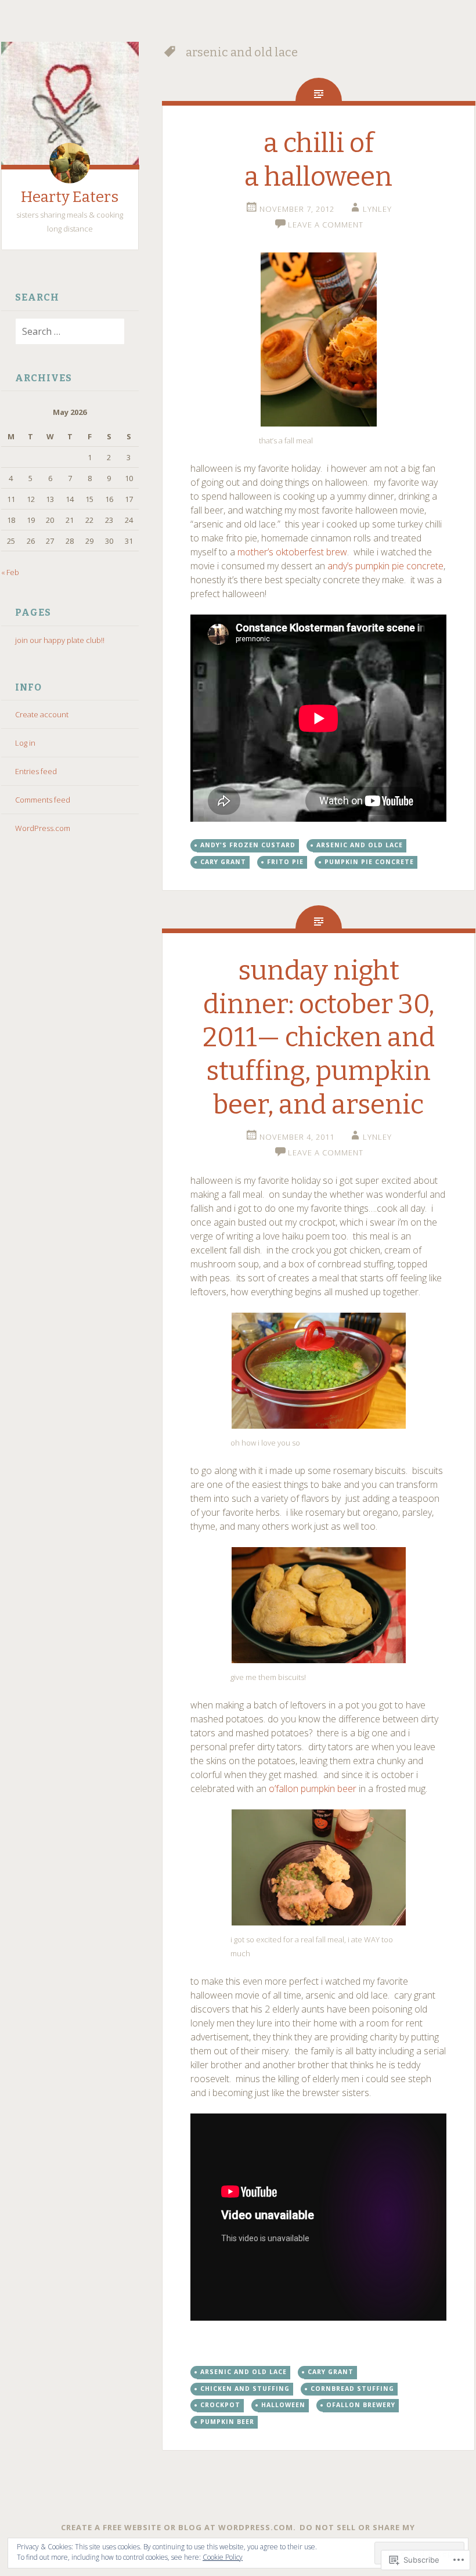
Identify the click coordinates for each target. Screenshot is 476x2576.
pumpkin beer (227, 2422)
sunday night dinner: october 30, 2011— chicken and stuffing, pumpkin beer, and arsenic (319, 1037)
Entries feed (36, 771)
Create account (42, 714)
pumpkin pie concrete (369, 862)
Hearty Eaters (70, 197)
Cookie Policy (223, 2557)
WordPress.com (43, 828)
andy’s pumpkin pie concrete (385, 566)
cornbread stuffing (352, 2389)
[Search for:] (63, 332)
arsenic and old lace (360, 845)
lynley (377, 209)
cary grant (223, 862)
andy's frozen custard (248, 845)
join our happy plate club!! (60, 640)
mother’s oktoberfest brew (292, 552)
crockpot (220, 2405)
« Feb (10, 572)
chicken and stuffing (245, 2389)
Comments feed (43, 800)
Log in (25, 743)
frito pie (285, 862)
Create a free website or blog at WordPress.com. (178, 2527)
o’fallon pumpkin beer (313, 1789)
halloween (283, 2405)
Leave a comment (326, 225)
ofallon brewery (361, 2405)
